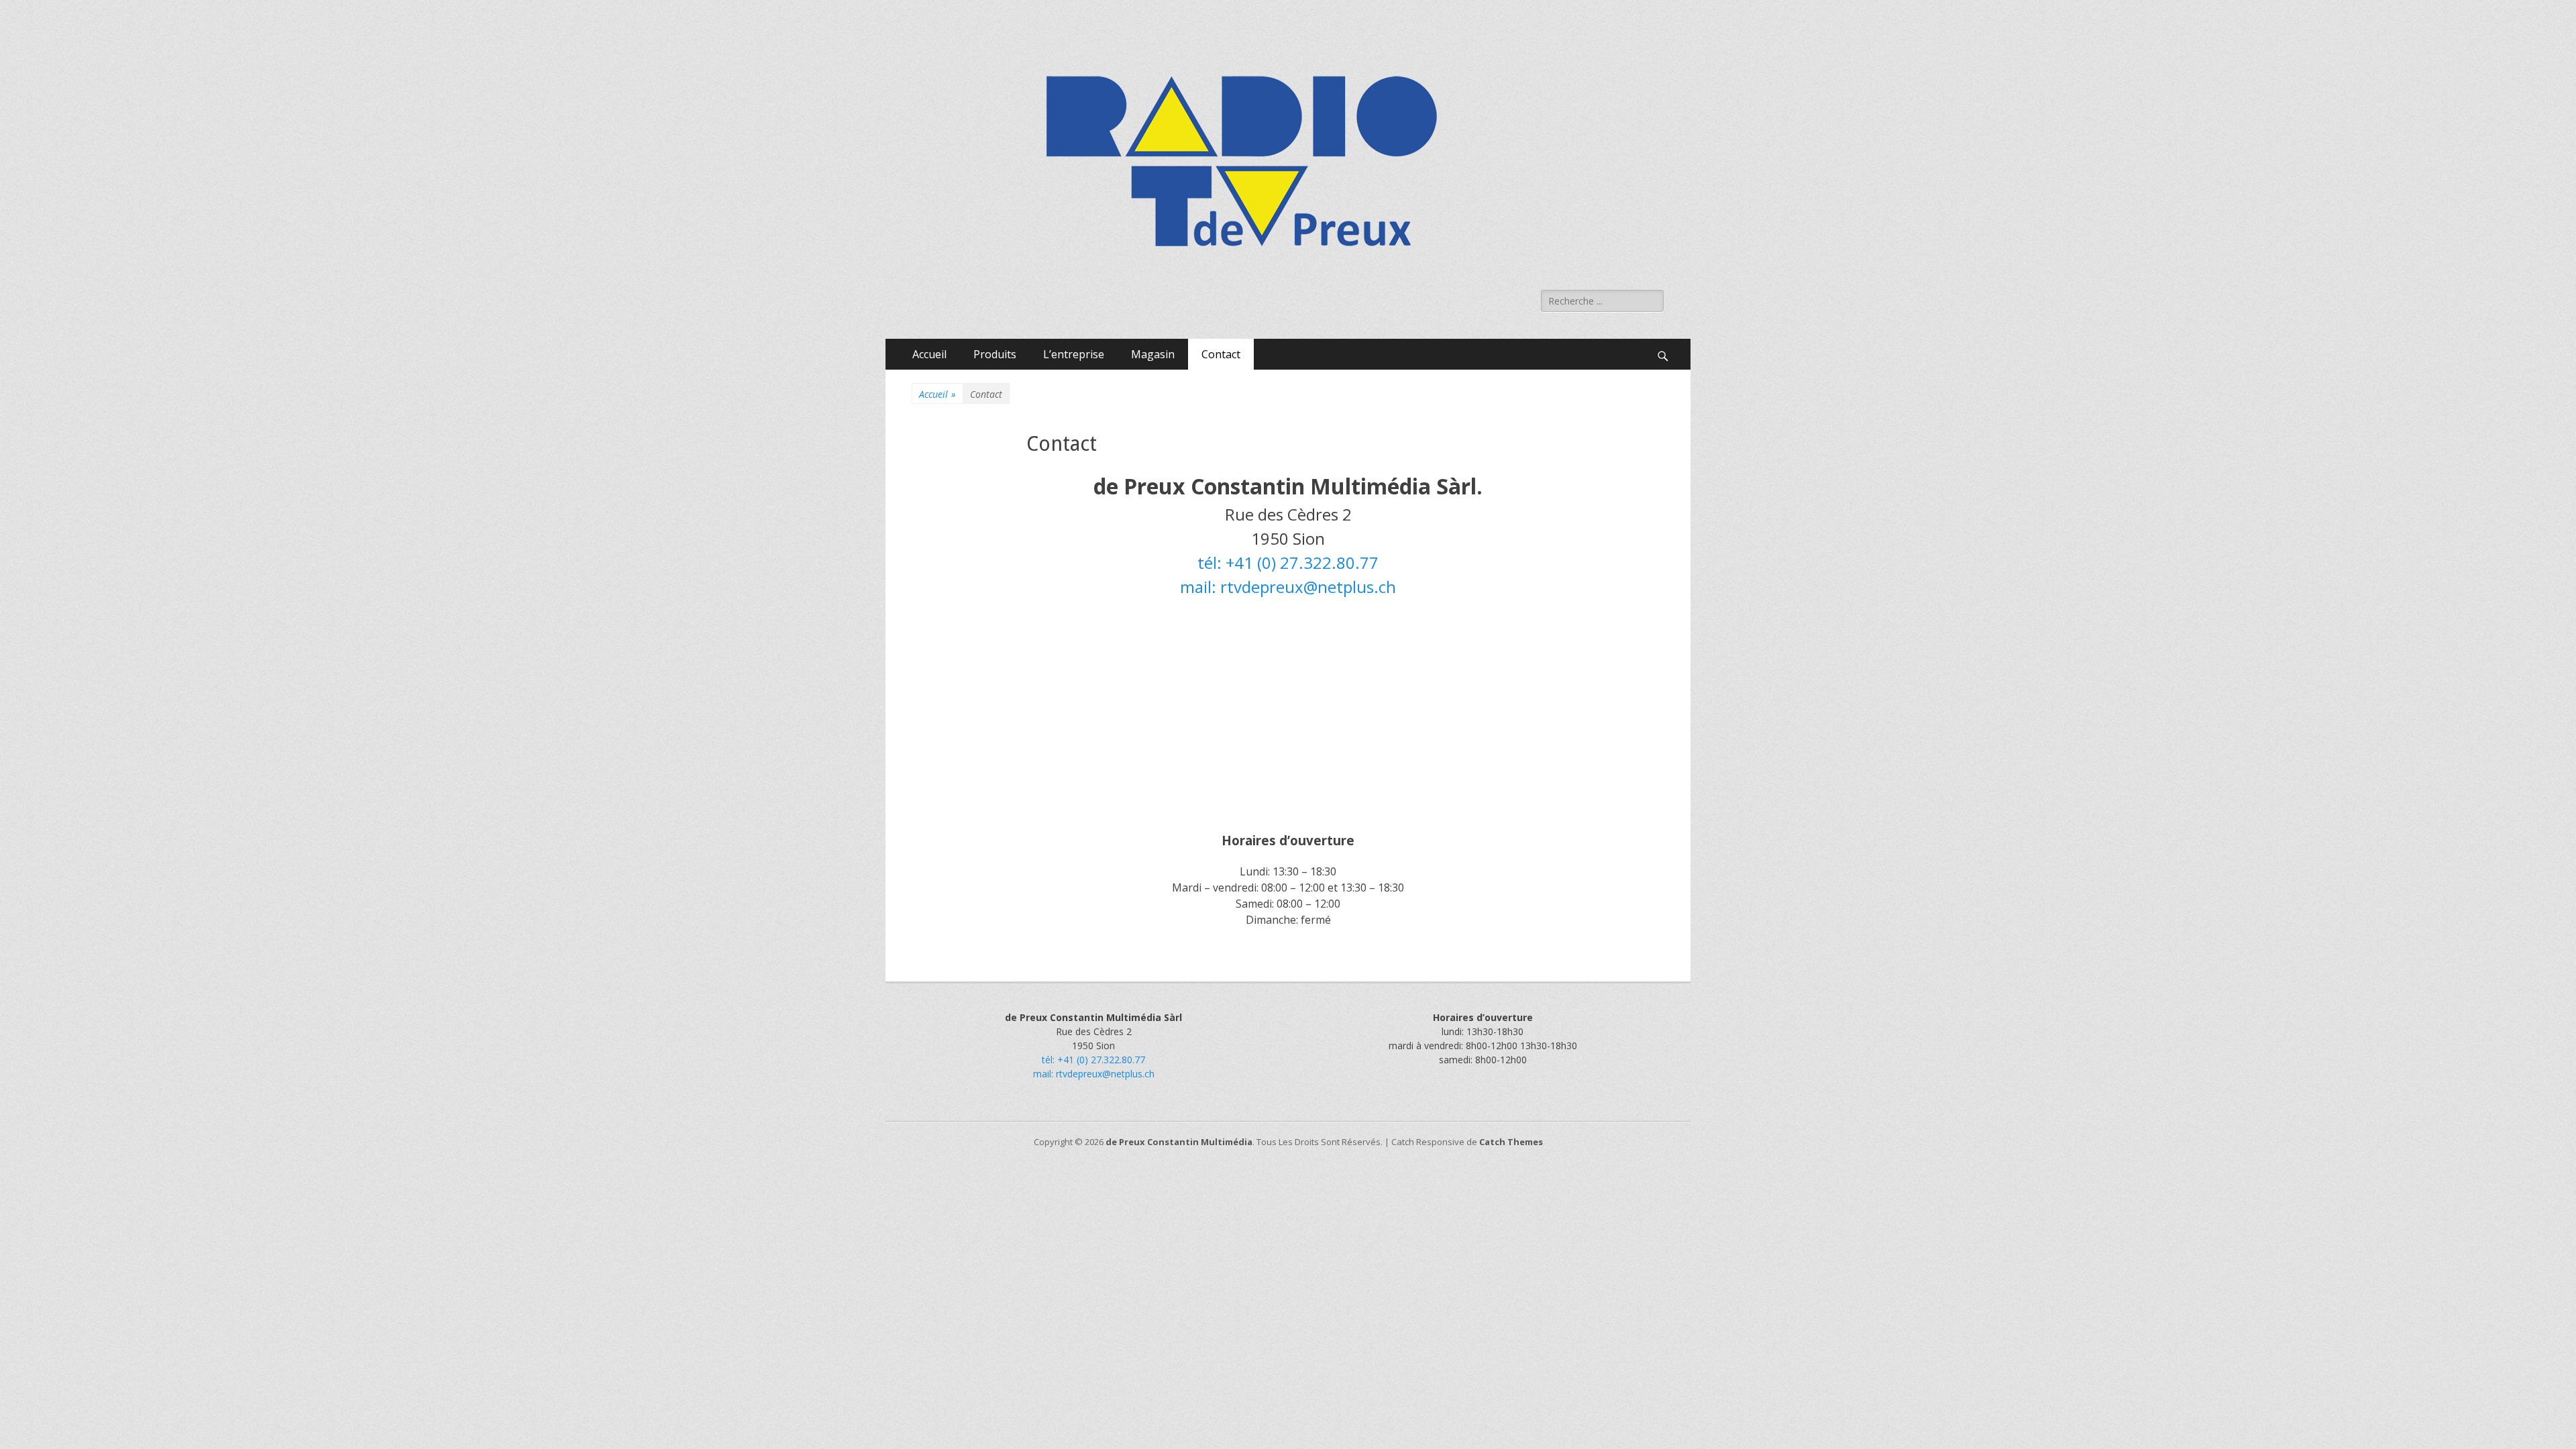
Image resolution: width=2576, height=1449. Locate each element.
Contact (1221, 354)
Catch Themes (1511, 1142)
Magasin (1153, 354)
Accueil (929, 354)
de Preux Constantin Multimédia (1179, 1142)
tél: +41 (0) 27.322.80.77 (1288, 562)
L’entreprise (1074, 354)
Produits (995, 354)
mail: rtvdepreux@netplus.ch (1288, 587)
